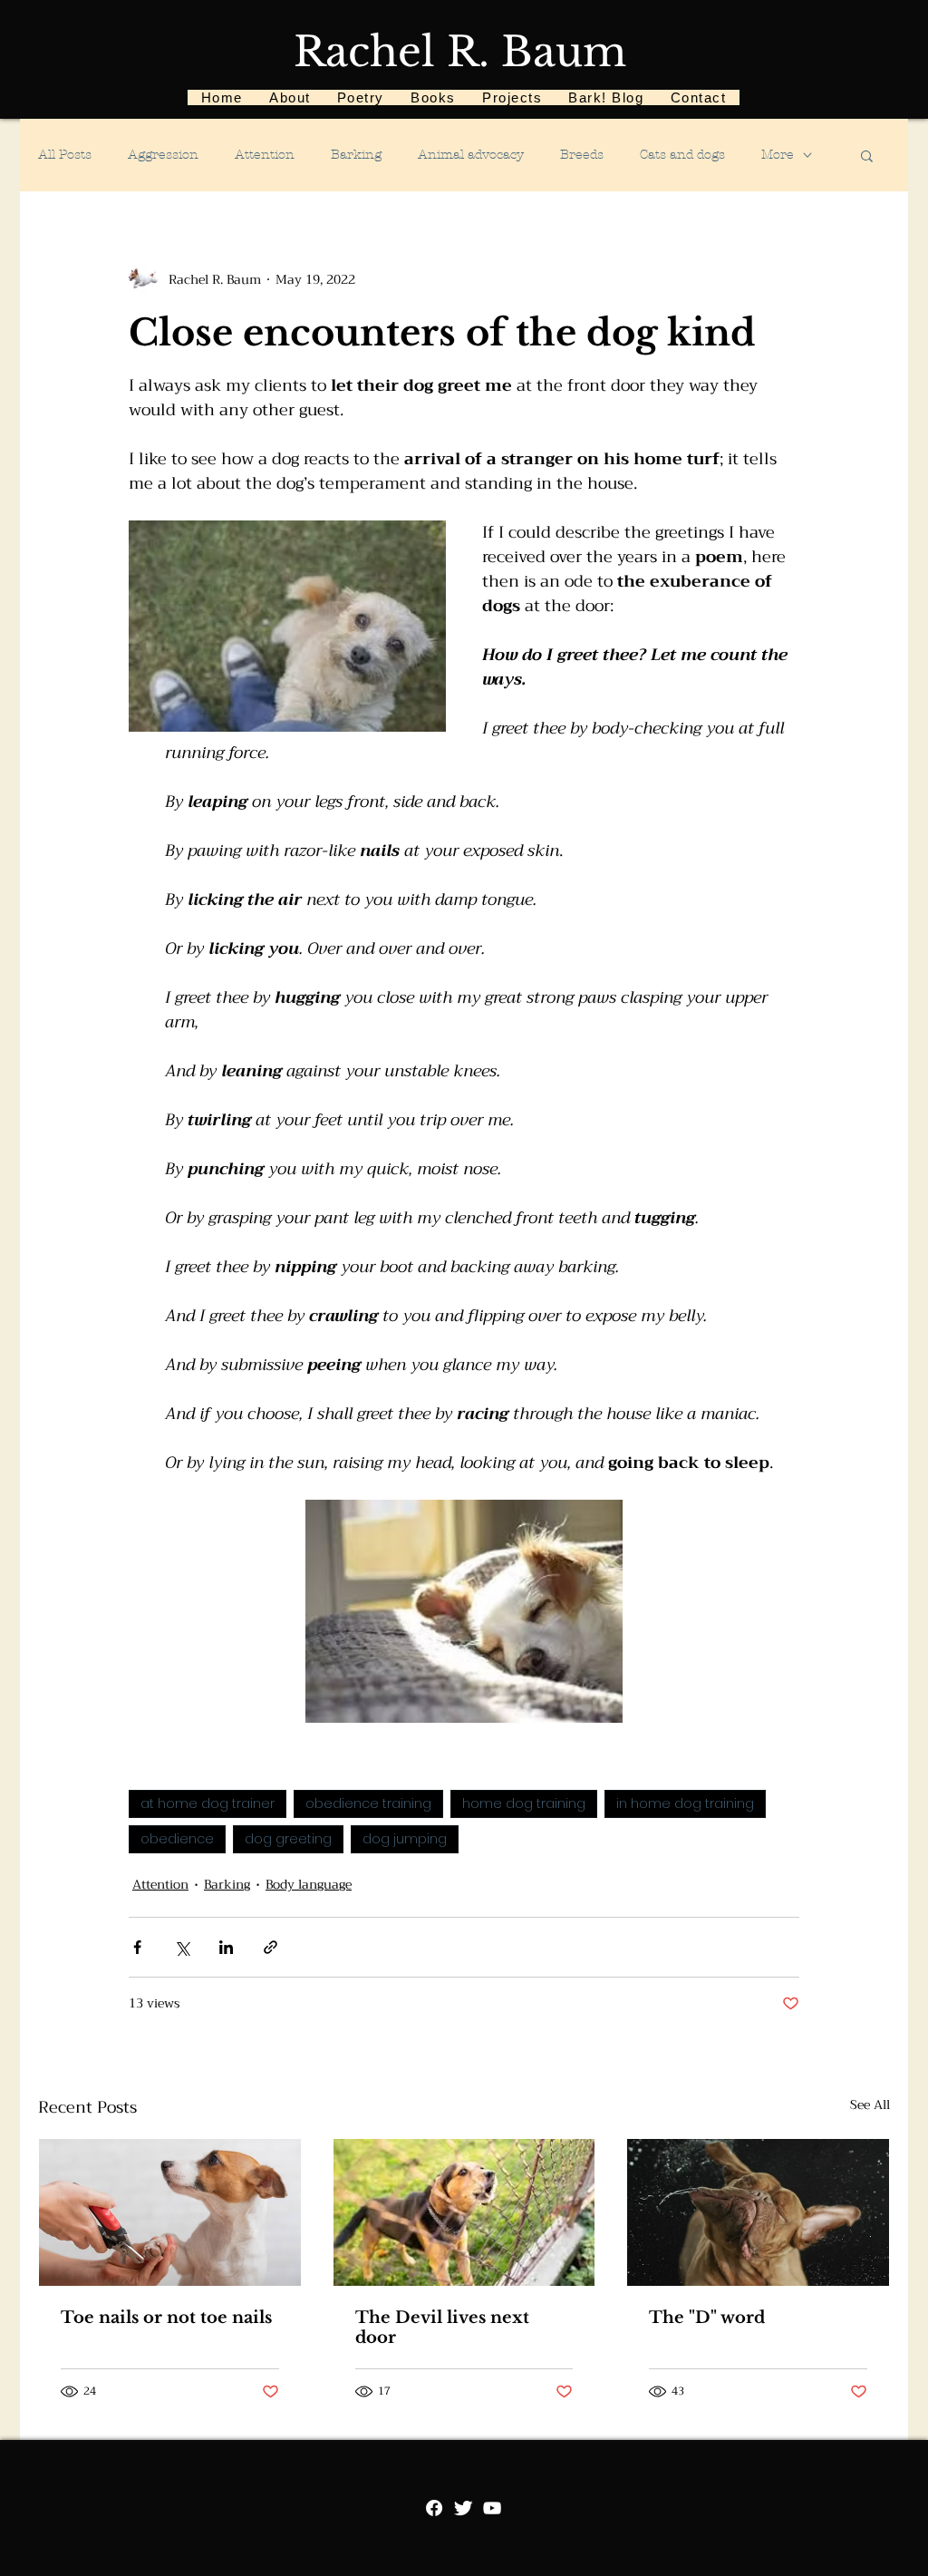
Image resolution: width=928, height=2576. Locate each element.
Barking (356, 155)
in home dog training (685, 1803)
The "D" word (707, 2318)
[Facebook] (434, 2508)
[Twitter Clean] (463, 2508)
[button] (867, 155)
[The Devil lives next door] (464, 2212)
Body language (309, 1885)
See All (870, 2105)
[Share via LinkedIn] (226, 1947)
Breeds (582, 155)
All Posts (65, 155)
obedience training (368, 1803)
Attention (265, 155)
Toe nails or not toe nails (166, 2318)
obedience (177, 1839)
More (778, 155)
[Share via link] (271, 1947)
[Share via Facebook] (137, 1947)
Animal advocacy (471, 155)
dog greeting (288, 1839)
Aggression (163, 155)
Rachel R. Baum (460, 52)
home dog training (524, 1803)
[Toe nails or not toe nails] (170, 2212)
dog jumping (405, 1839)
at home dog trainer (208, 1803)
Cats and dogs (682, 155)
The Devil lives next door (442, 2328)
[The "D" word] (758, 2212)
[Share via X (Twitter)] (182, 1947)
